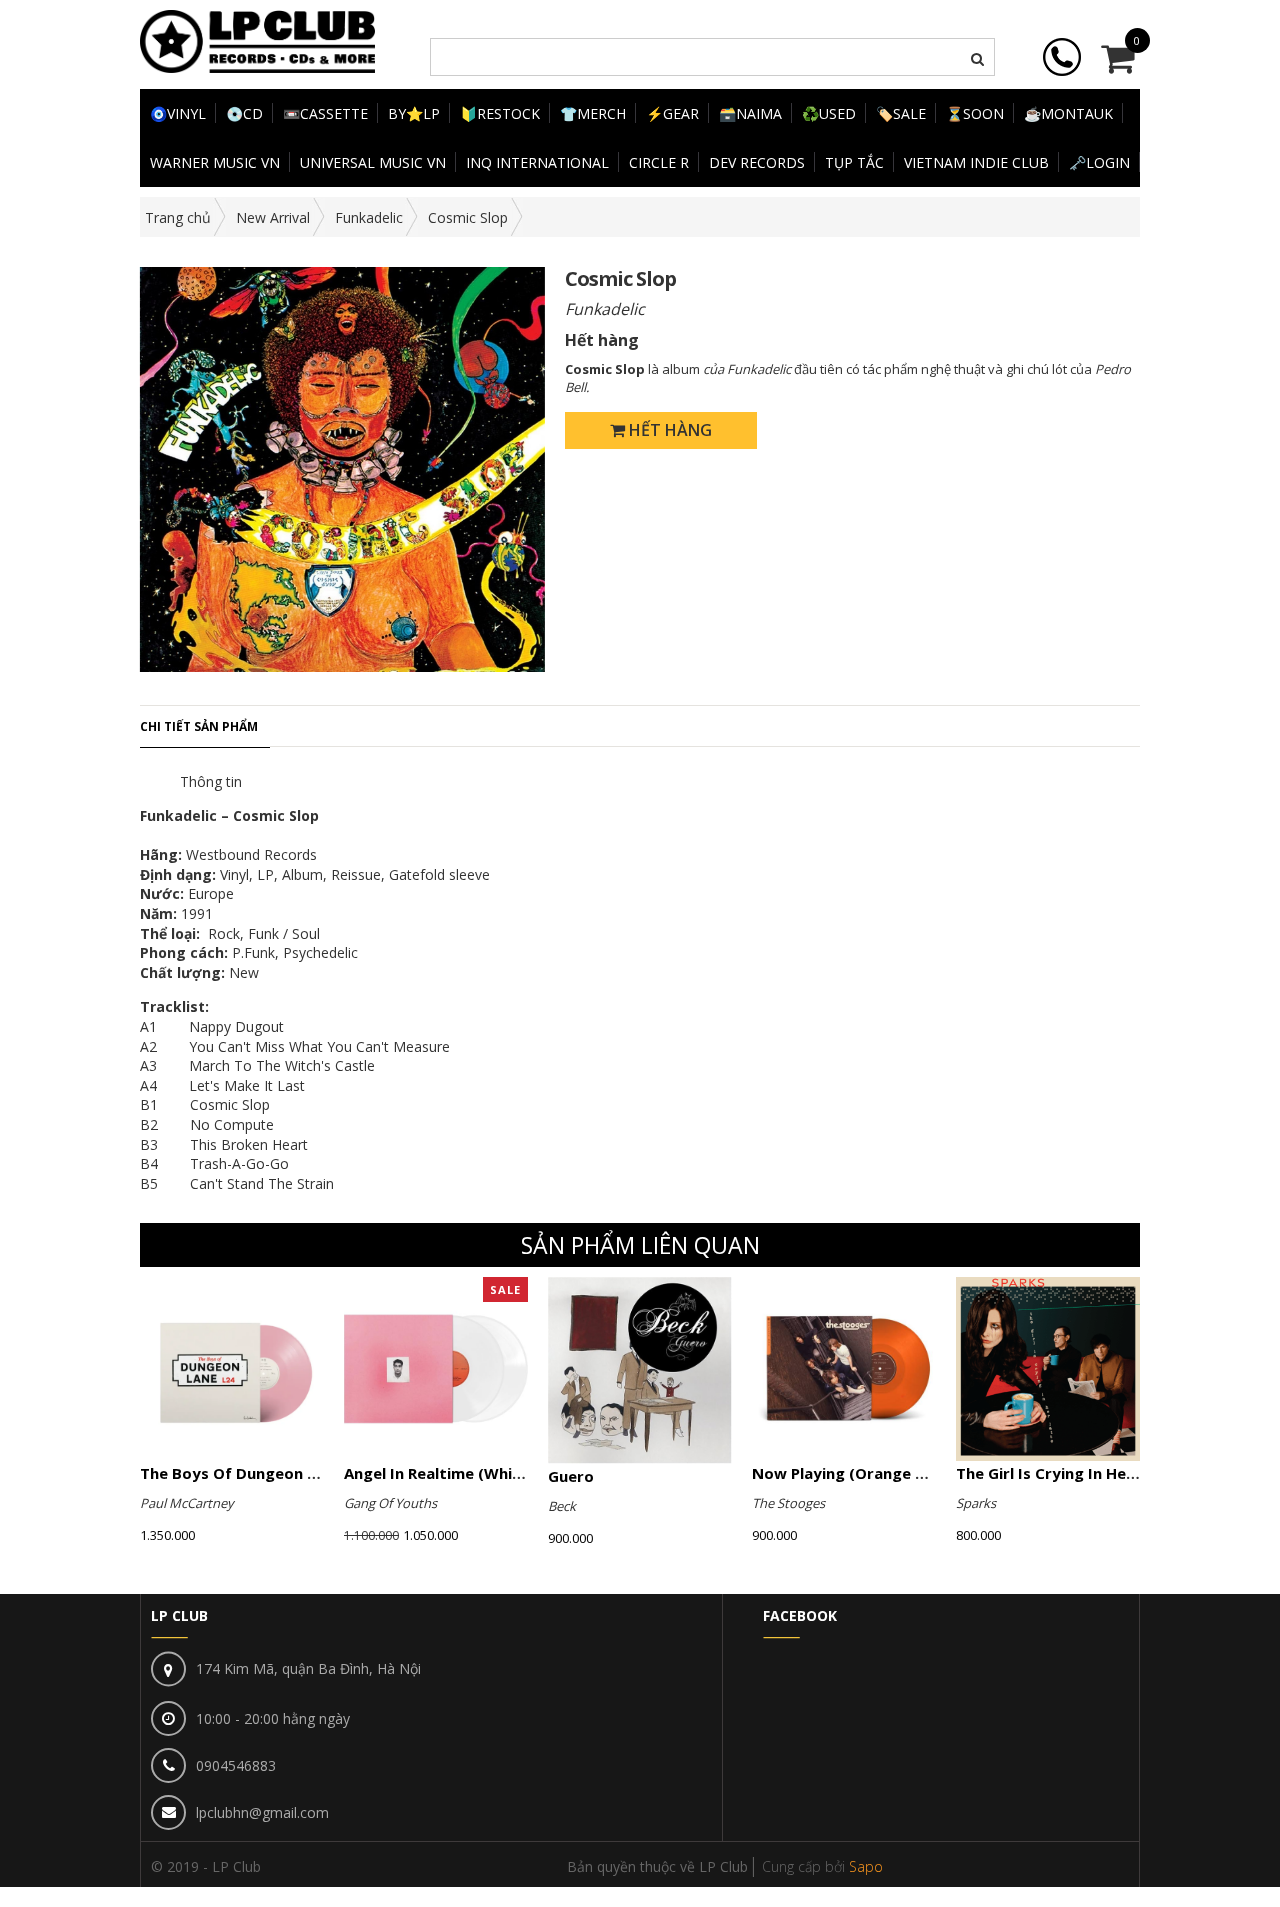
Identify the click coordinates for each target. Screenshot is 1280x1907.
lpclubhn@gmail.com (262, 1812)
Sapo (866, 1866)
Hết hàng (668, 430)
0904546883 (236, 1765)
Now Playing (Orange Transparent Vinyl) (904, 1473)
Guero (571, 1476)
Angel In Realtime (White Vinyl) (459, 1473)
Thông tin (211, 781)
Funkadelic (369, 217)
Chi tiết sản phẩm (199, 726)
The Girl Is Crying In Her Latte (1067, 1473)
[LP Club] (257, 39)
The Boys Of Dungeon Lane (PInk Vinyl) (285, 1473)
